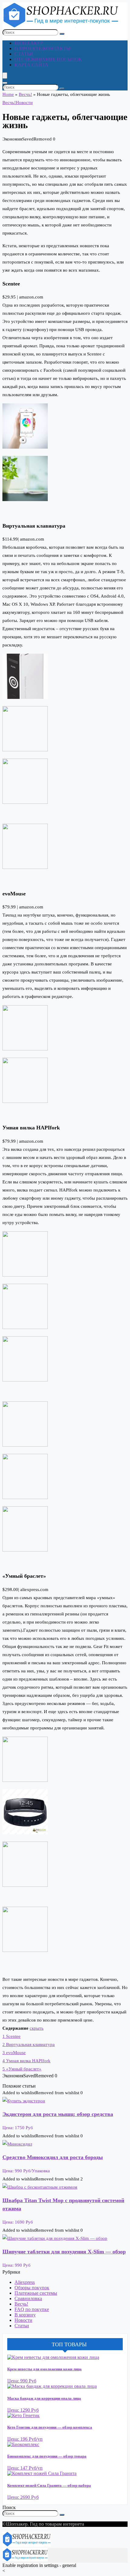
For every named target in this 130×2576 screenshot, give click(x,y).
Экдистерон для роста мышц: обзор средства (58, 2114)
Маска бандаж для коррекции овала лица (44, 2398)
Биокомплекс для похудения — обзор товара (47, 2456)
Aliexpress (25, 2282)
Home (8, 94)
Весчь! (25, 94)
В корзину (25, 2315)
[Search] (5, 83)
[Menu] (5, 76)
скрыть (37, 2028)
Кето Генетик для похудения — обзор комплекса (50, 2427)
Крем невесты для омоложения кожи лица (44, 2369)
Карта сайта (31, 65)
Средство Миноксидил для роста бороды (53, 2157)
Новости (24, 103)
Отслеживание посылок (48, 59)
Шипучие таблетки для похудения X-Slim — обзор (64, 2252)
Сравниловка (28, 2298)
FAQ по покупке (32, 2309)
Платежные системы (36, 2293)
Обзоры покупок (32, 2288)
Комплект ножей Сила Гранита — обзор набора (49, 2485)
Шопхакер (29, 43)
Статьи (24, 54)
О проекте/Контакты (42, 48)
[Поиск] (62, 34)
